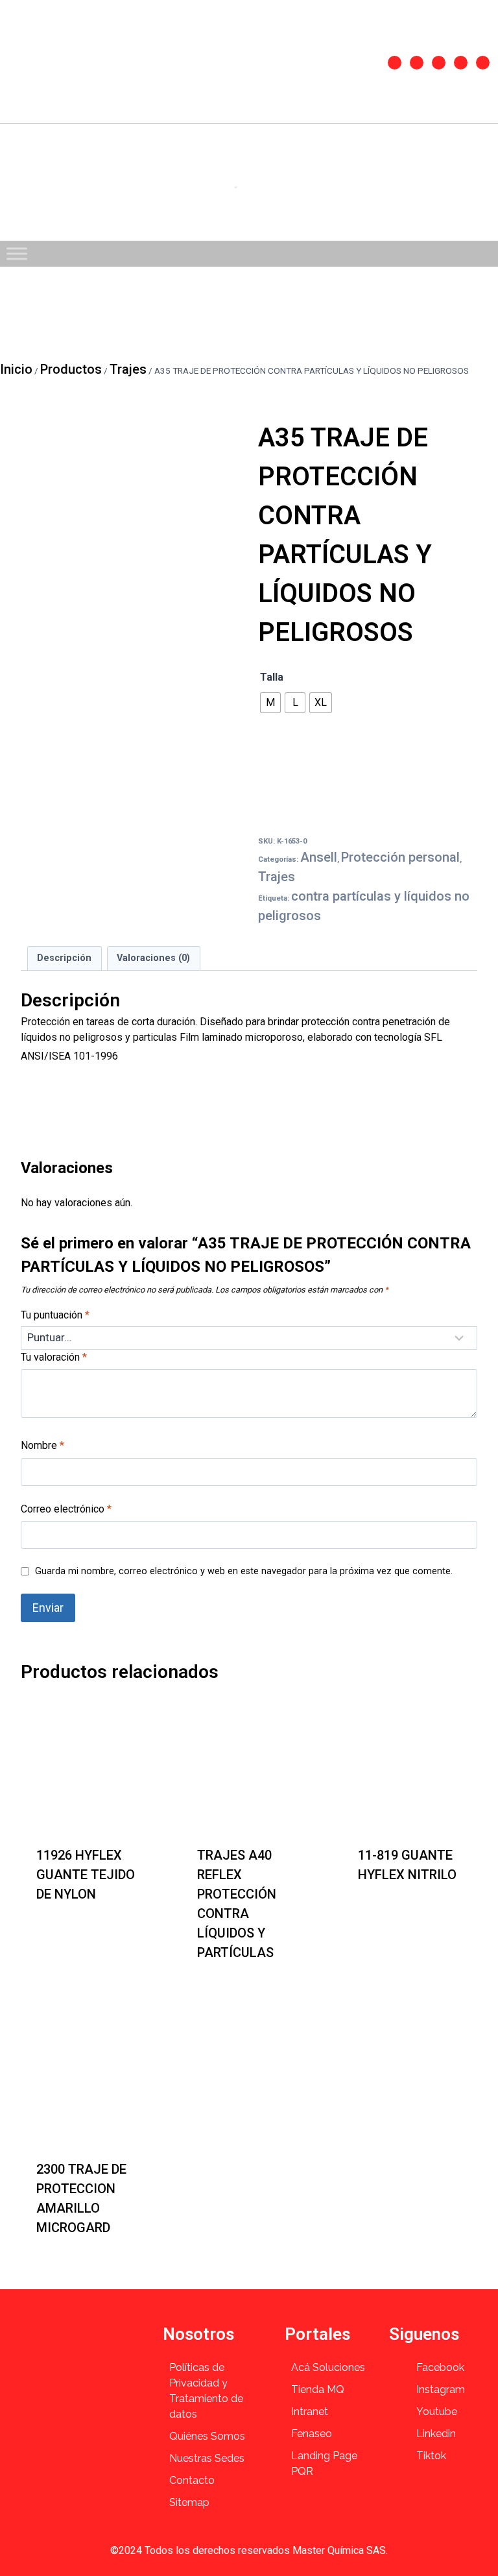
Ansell (319, 857)
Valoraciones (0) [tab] (153, 958)
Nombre (42, 1445)
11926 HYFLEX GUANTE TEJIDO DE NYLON (86, 1875)
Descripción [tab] (64, 958)
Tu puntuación (55, 1315)
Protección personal (400, 857)
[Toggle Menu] (17, 253)
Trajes (277, 877)
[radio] (270, 703)
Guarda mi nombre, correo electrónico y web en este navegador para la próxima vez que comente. (244, 1571)
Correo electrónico (66, 1509)
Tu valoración (54, 1357)
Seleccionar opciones (66, 1930)
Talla (272, 677)
